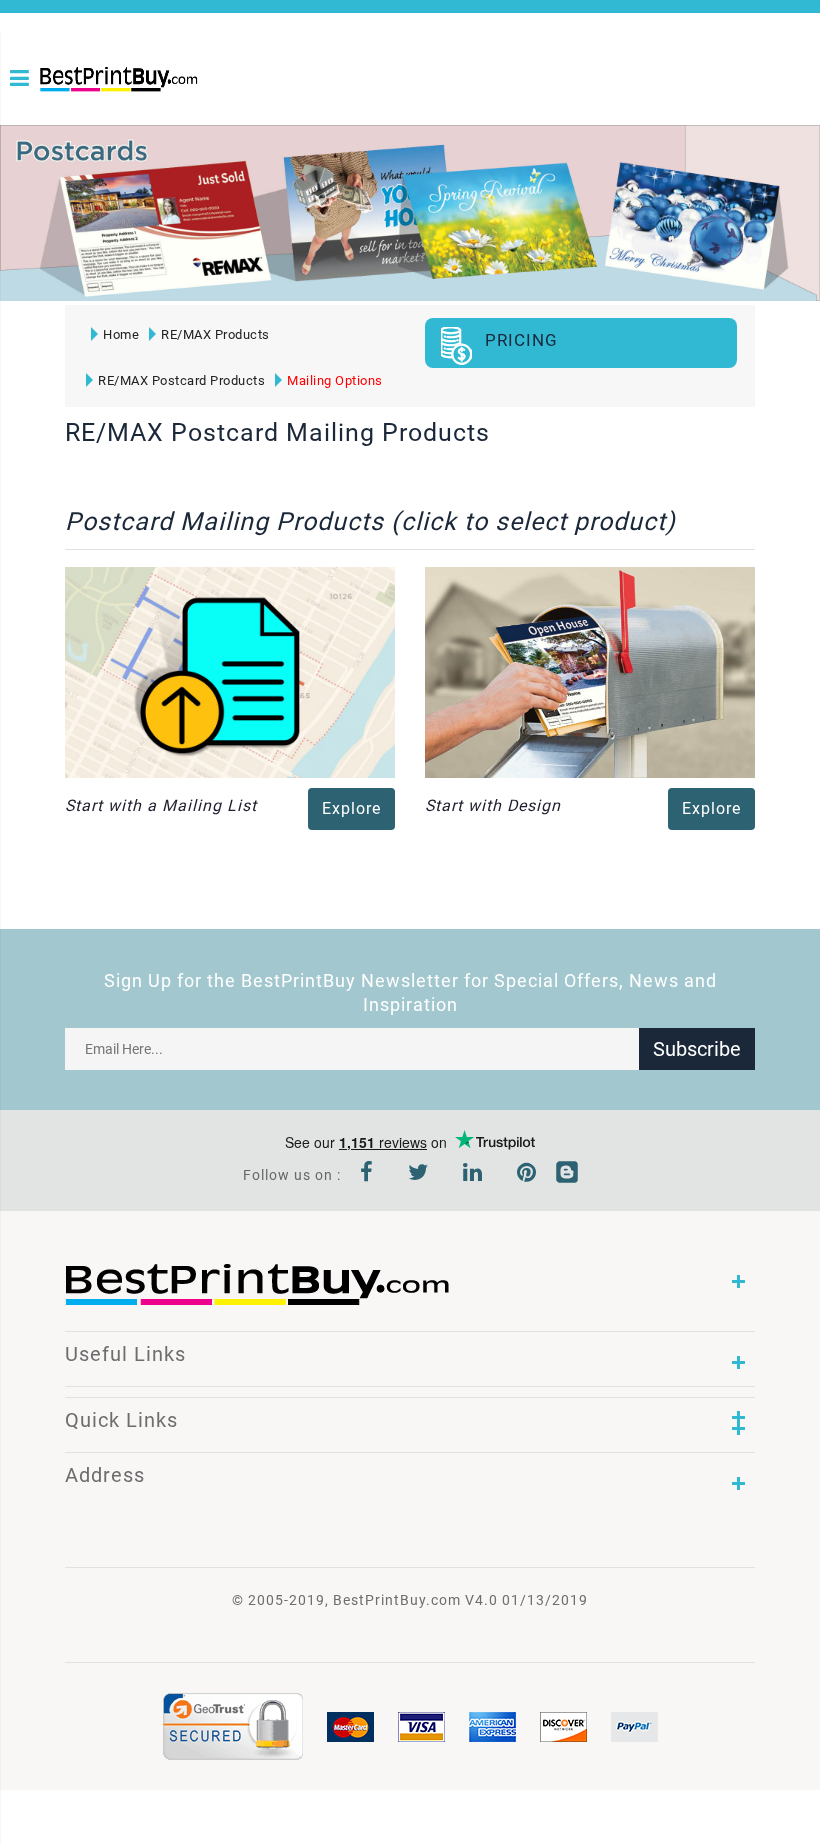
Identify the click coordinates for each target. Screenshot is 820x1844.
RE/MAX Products (215, 334)
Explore (351, 808)
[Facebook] (367, 1175)
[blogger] (567, 1175)
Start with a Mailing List (161, 805)
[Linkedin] (473, 1175)
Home (121, 334)
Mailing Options (335, 380)
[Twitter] (418, 1175)
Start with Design (493, 805)
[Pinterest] (527, 1175)
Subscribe (697, 1049)
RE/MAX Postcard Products (181, 380)
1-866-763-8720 (47, 112)
